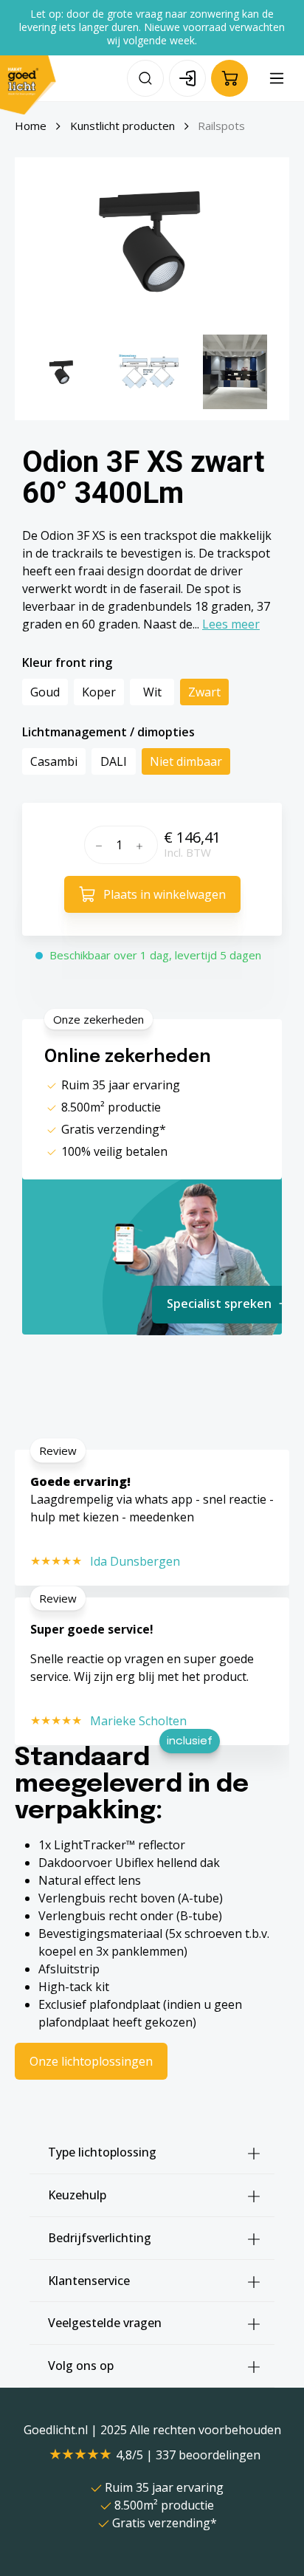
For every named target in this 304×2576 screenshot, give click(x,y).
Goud (45, 692)
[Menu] (277, 78)
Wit (152, 692)
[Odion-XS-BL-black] (152, 240)
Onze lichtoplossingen (91, 2061)
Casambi (54, 761)
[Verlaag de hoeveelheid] (97, 845)
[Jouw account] (187, 78)
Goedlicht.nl (57, 2430)
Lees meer (231, 624)
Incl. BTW (187, 852)
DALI (114, 761)
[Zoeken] (145, 78)
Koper (99, 692)
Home (31, 126)
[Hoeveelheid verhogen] (143, 845)
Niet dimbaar (186, 761)
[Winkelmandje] (229, 78)
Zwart (204, 692)
